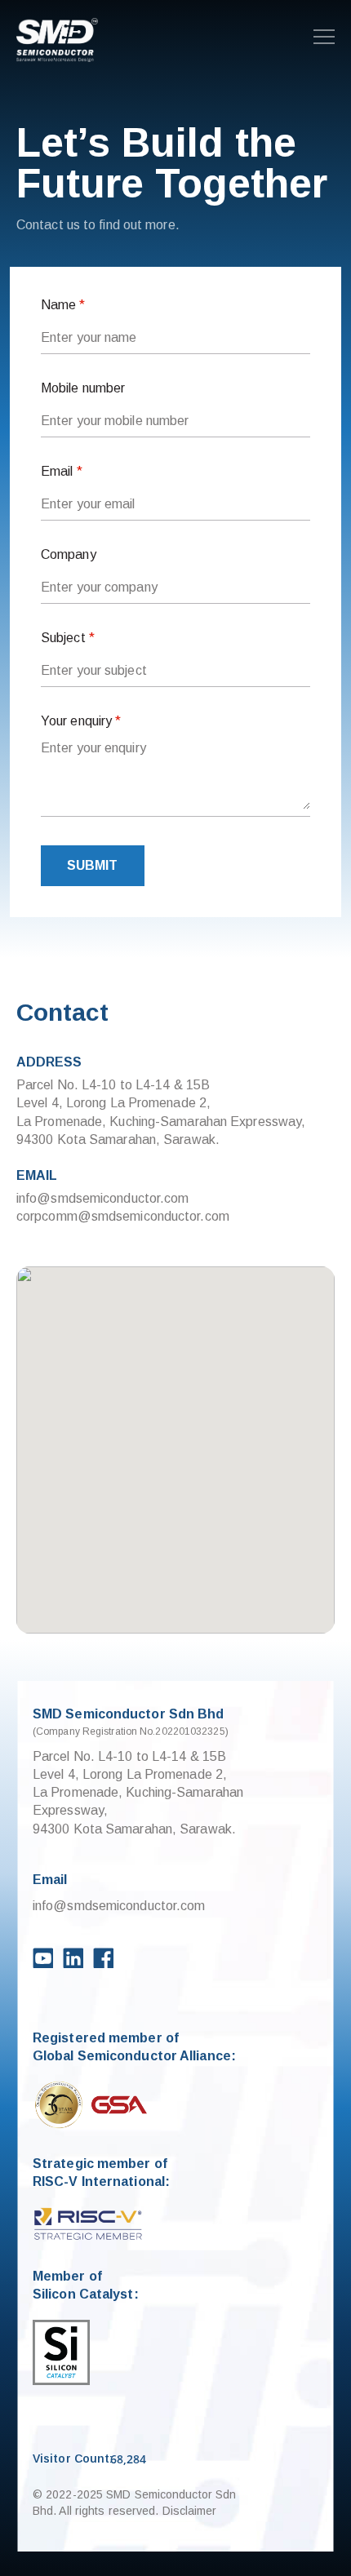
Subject (68, 638)
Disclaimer (190, 2511)
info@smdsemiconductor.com (103, 1198)
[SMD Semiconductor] (57, 41)
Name (63, 305)
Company (69, 554)
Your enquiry (81, 721)
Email (62, 471)
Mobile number (83, 388)
